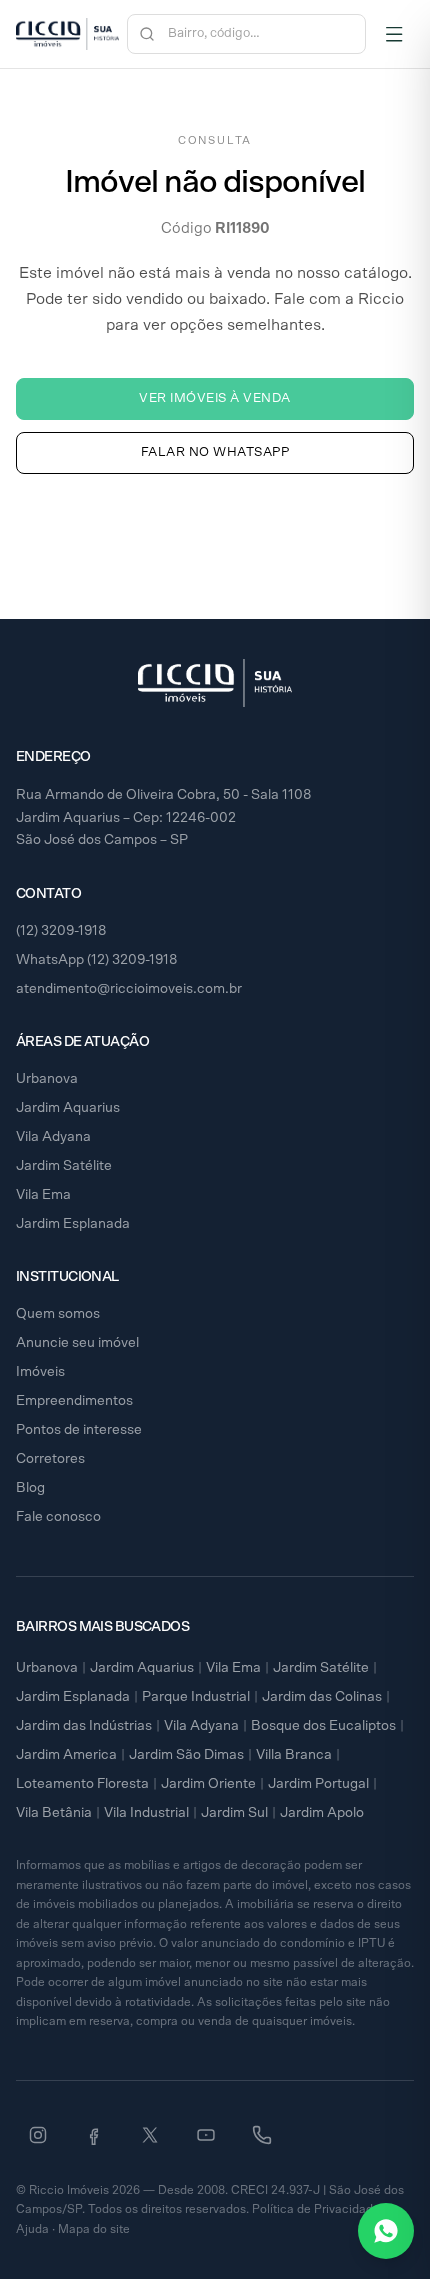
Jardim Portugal (318, 1784)
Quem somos (58, 1314)
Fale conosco (58, 1517)
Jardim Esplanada (73, 1224)
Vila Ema (43, 1195)
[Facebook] (94, 2135)
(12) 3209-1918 (61, 931)
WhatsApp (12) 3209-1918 (97, 960)
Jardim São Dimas (186, 1755)
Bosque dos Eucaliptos (323, 1726)
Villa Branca (294, 1755)
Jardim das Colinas (322, 1697)
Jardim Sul (234, 1813)
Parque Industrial (196, 1697)
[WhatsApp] (386, 2231)
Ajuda (32, 2229)
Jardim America (66, 1755)
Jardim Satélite (64, 1166)
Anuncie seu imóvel (77, 1343)
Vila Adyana (53, 1137)
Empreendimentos (74, 1401)
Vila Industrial (146, 1813)
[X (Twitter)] (150, 2135)
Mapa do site (94, 2229)
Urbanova (47, 1079)
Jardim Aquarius (68, 1108)
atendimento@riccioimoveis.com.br (129, 989)
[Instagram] (38, 2135)
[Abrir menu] (394, 34)
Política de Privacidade (316, 2209)
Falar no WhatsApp (215, 452)
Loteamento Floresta (82, 1784)
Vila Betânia (54, 1813)
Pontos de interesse (79, 1430)
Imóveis (40, 1372)
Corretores (50, 1459)
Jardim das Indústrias (84, 1726)
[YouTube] (206, 2135)
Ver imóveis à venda (215, 398)
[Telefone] (262, 2135)
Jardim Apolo (322, 1813)
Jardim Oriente (208, 1784)
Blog (30, 1488)
